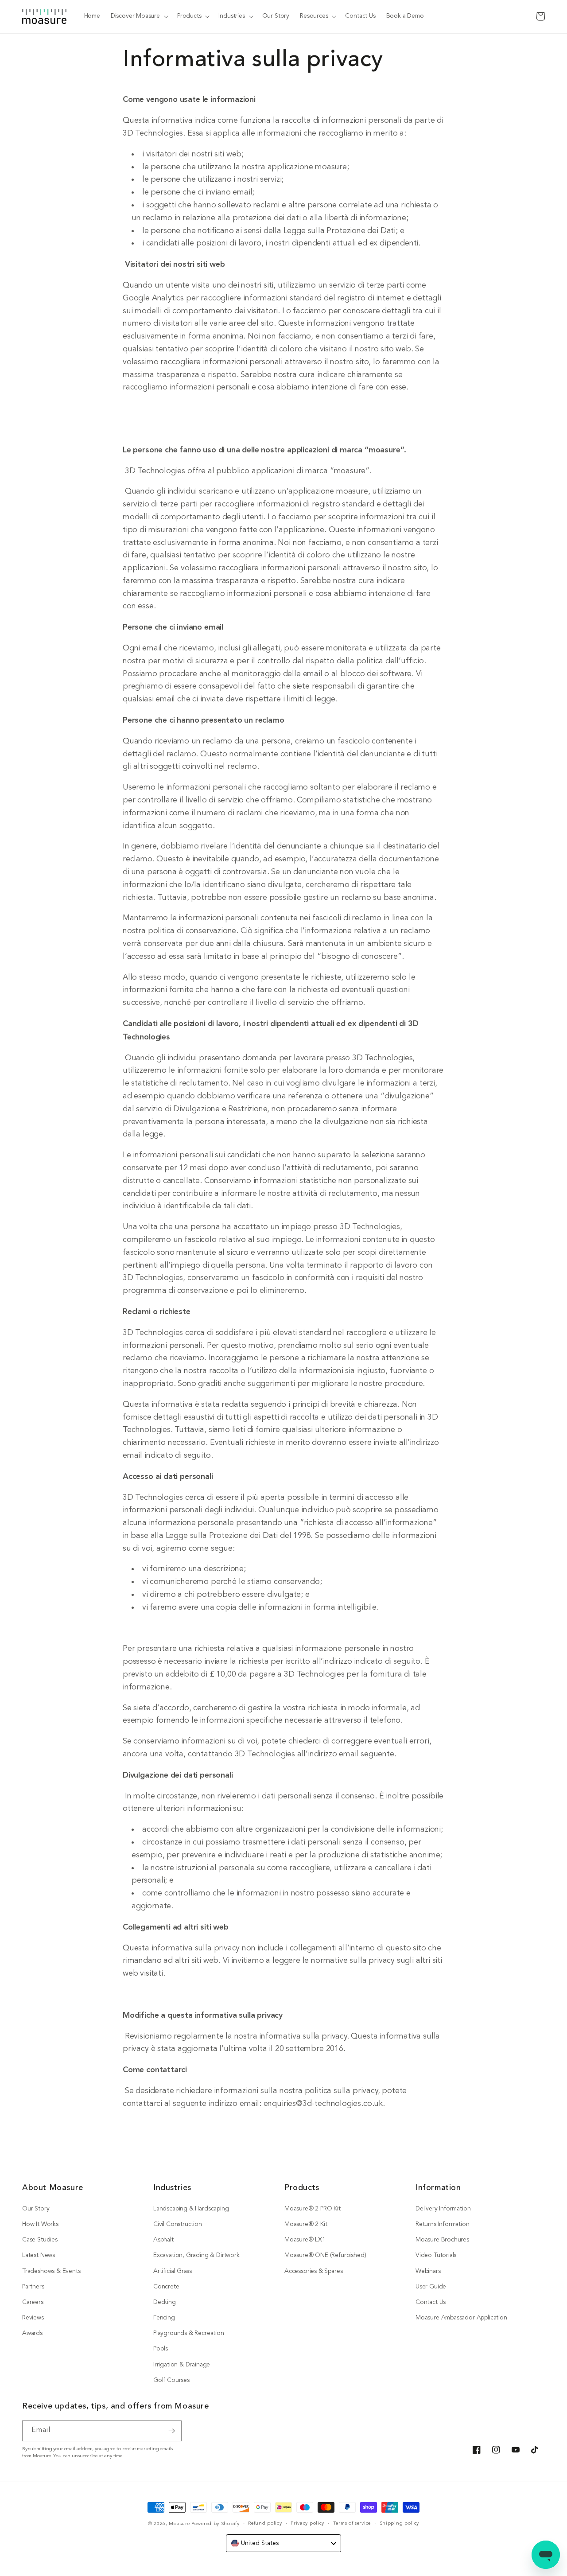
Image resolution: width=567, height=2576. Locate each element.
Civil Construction (178, 2224)
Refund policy (265, 2523)
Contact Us (431, 2302)
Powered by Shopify (216, 2524)
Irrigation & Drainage (182, 2365)
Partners (33, 2287)
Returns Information (443, 2224)
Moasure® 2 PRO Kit (313, 2209)
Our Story (36, 2209)
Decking (165, 2302)
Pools (161, 2349)
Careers (33, 2302)
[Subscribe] (171, 2431)
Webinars (428, 2271)
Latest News (39, 2255)
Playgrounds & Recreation (189, 2333)
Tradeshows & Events (51, 2271)
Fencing (164, 2318)
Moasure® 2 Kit (306, 2224)
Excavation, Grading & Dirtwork (196, 2255)
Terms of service (352, 2523)
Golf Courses (171, 2380)
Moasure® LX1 (305, 2240)
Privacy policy (307, 2523)
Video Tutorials (436, 2255)
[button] (139, 16)
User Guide (431, 2287)
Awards (32, 2333)
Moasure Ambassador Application (461, 2318)
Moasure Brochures (442, 2240)
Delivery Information (443, 2209)
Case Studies (40, 2240)
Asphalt (163, 2240)
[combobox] (283, 2543)
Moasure (179, 2524)
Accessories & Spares (313, 2271)
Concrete (166, 2287)
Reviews (33, 2318)
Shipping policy (400, 2523)
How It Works (40, 2224)
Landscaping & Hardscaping (191, 2209)
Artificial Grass (173, 2271)
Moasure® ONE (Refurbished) (325, 2255)
